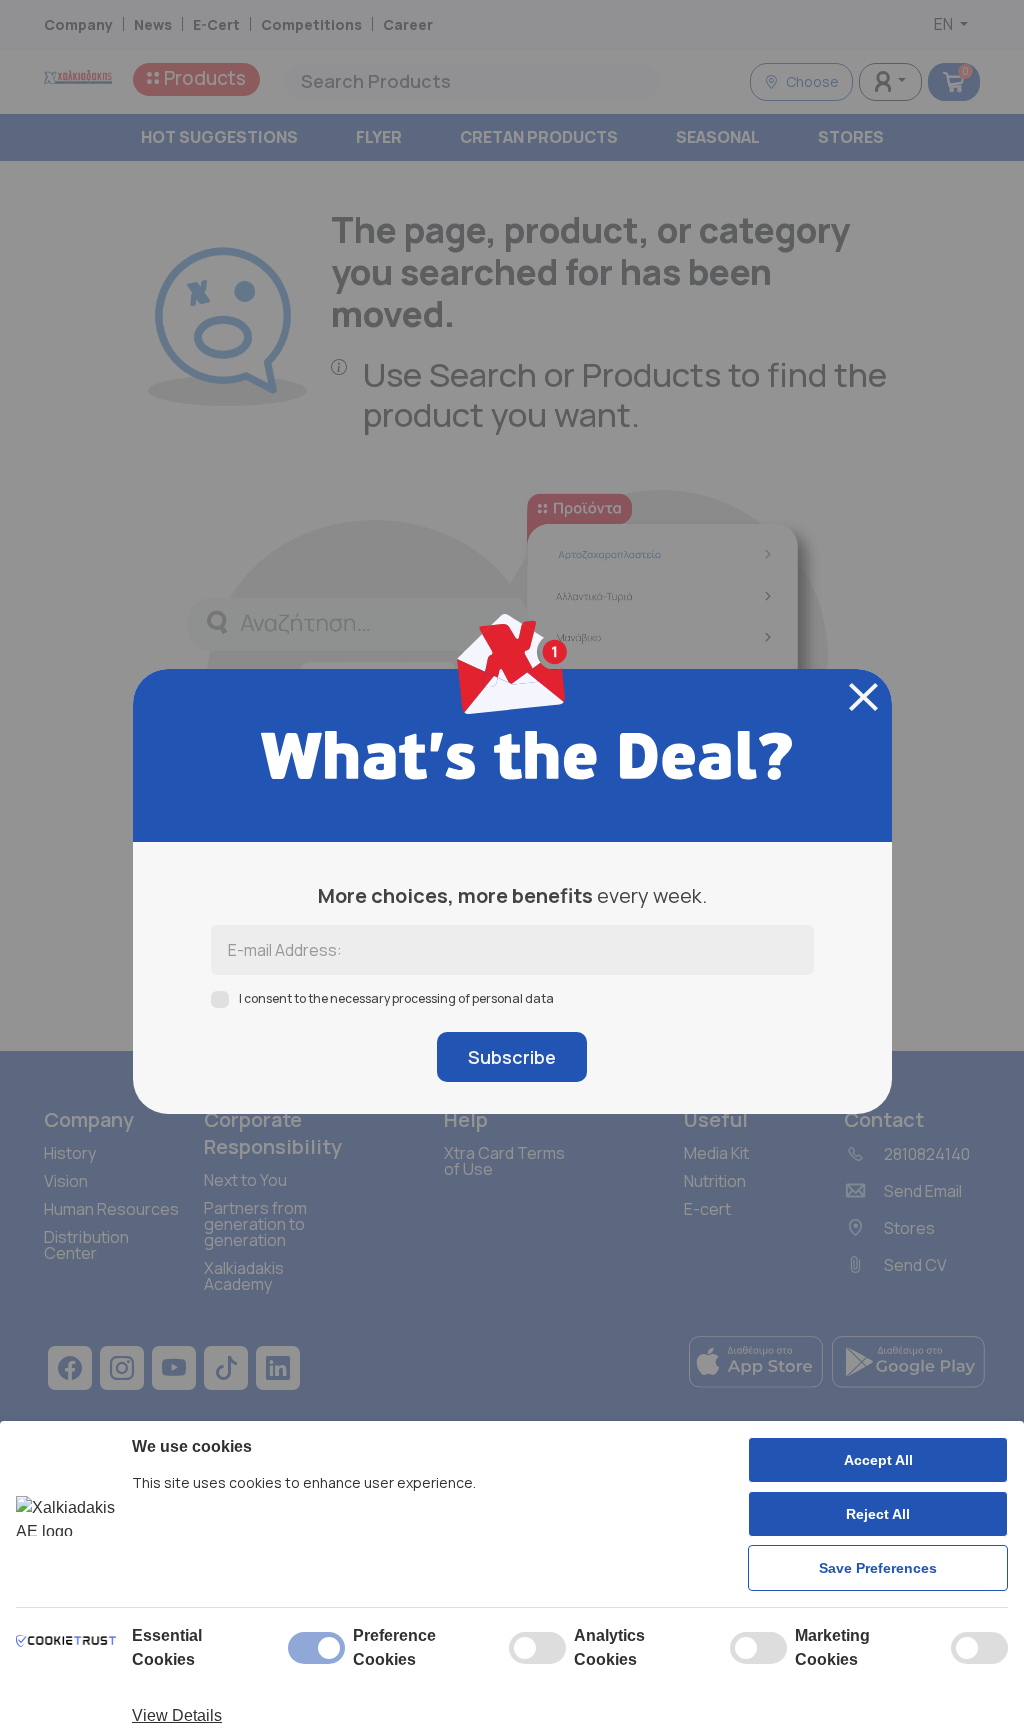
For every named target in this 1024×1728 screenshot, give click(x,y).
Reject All (878, 1514)
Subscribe (512, 1057)
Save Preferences (878, 1568)
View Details (177, 1715)
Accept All (878, 1460)
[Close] (863, 697)
